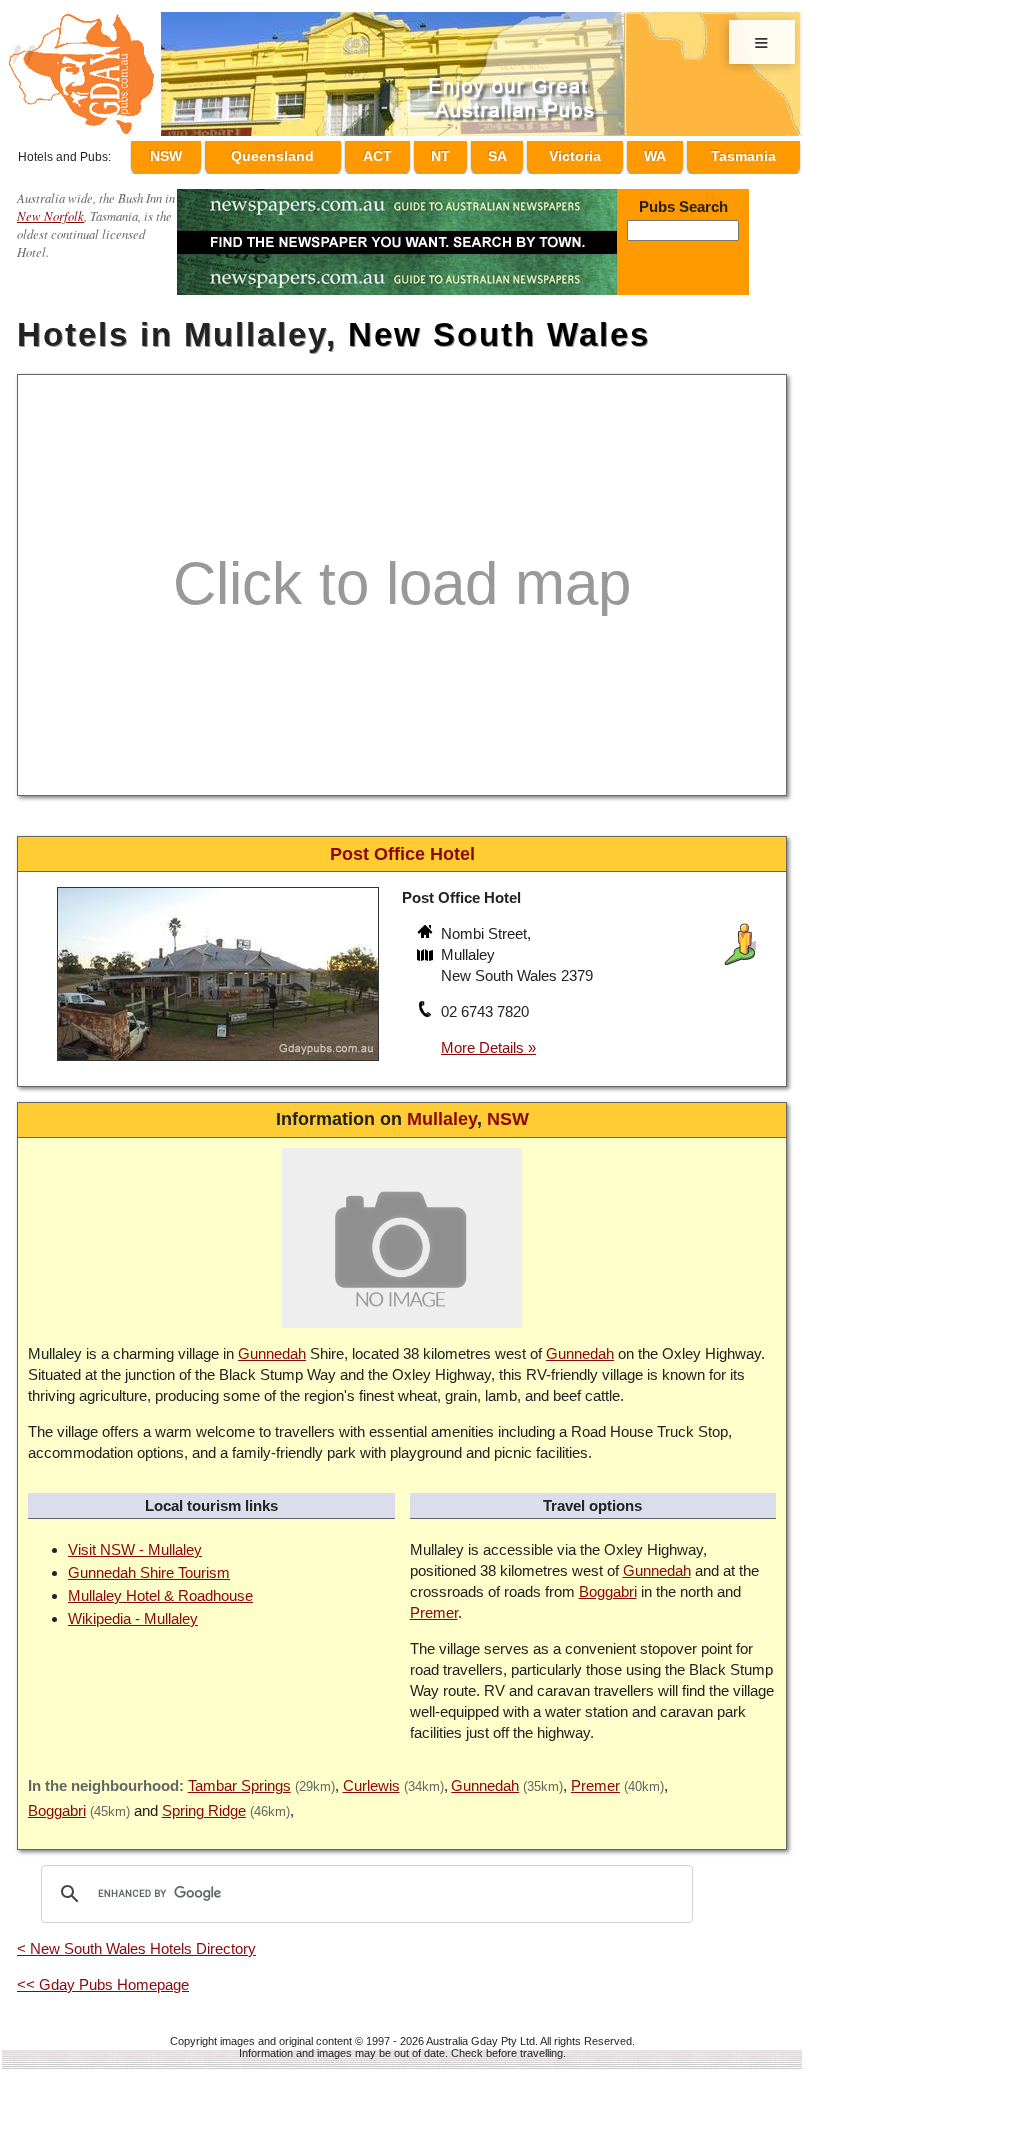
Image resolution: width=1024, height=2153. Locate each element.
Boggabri (608, 1582)
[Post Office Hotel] (218, 1054)
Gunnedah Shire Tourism (149, 1563)
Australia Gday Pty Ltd (480, 2032)
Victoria (587, 153)
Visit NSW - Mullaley (135, 1540)
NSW (211, 153)
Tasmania (743, 153)
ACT (415, 153)
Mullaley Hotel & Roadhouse (160, 1586)
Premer (434, 1603)
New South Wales (499, 325)
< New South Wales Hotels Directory (136, 1939)
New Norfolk (50, 206)
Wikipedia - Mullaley (133, 1609)
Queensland (314, 153)
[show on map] (427, 948)
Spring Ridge (204, 1801)
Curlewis (371, 1776)
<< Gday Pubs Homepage (103, 1975)
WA (660, 153)
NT (469, 153)
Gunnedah (272, 1344)
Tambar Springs (239, 1776)
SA (515, 153)
